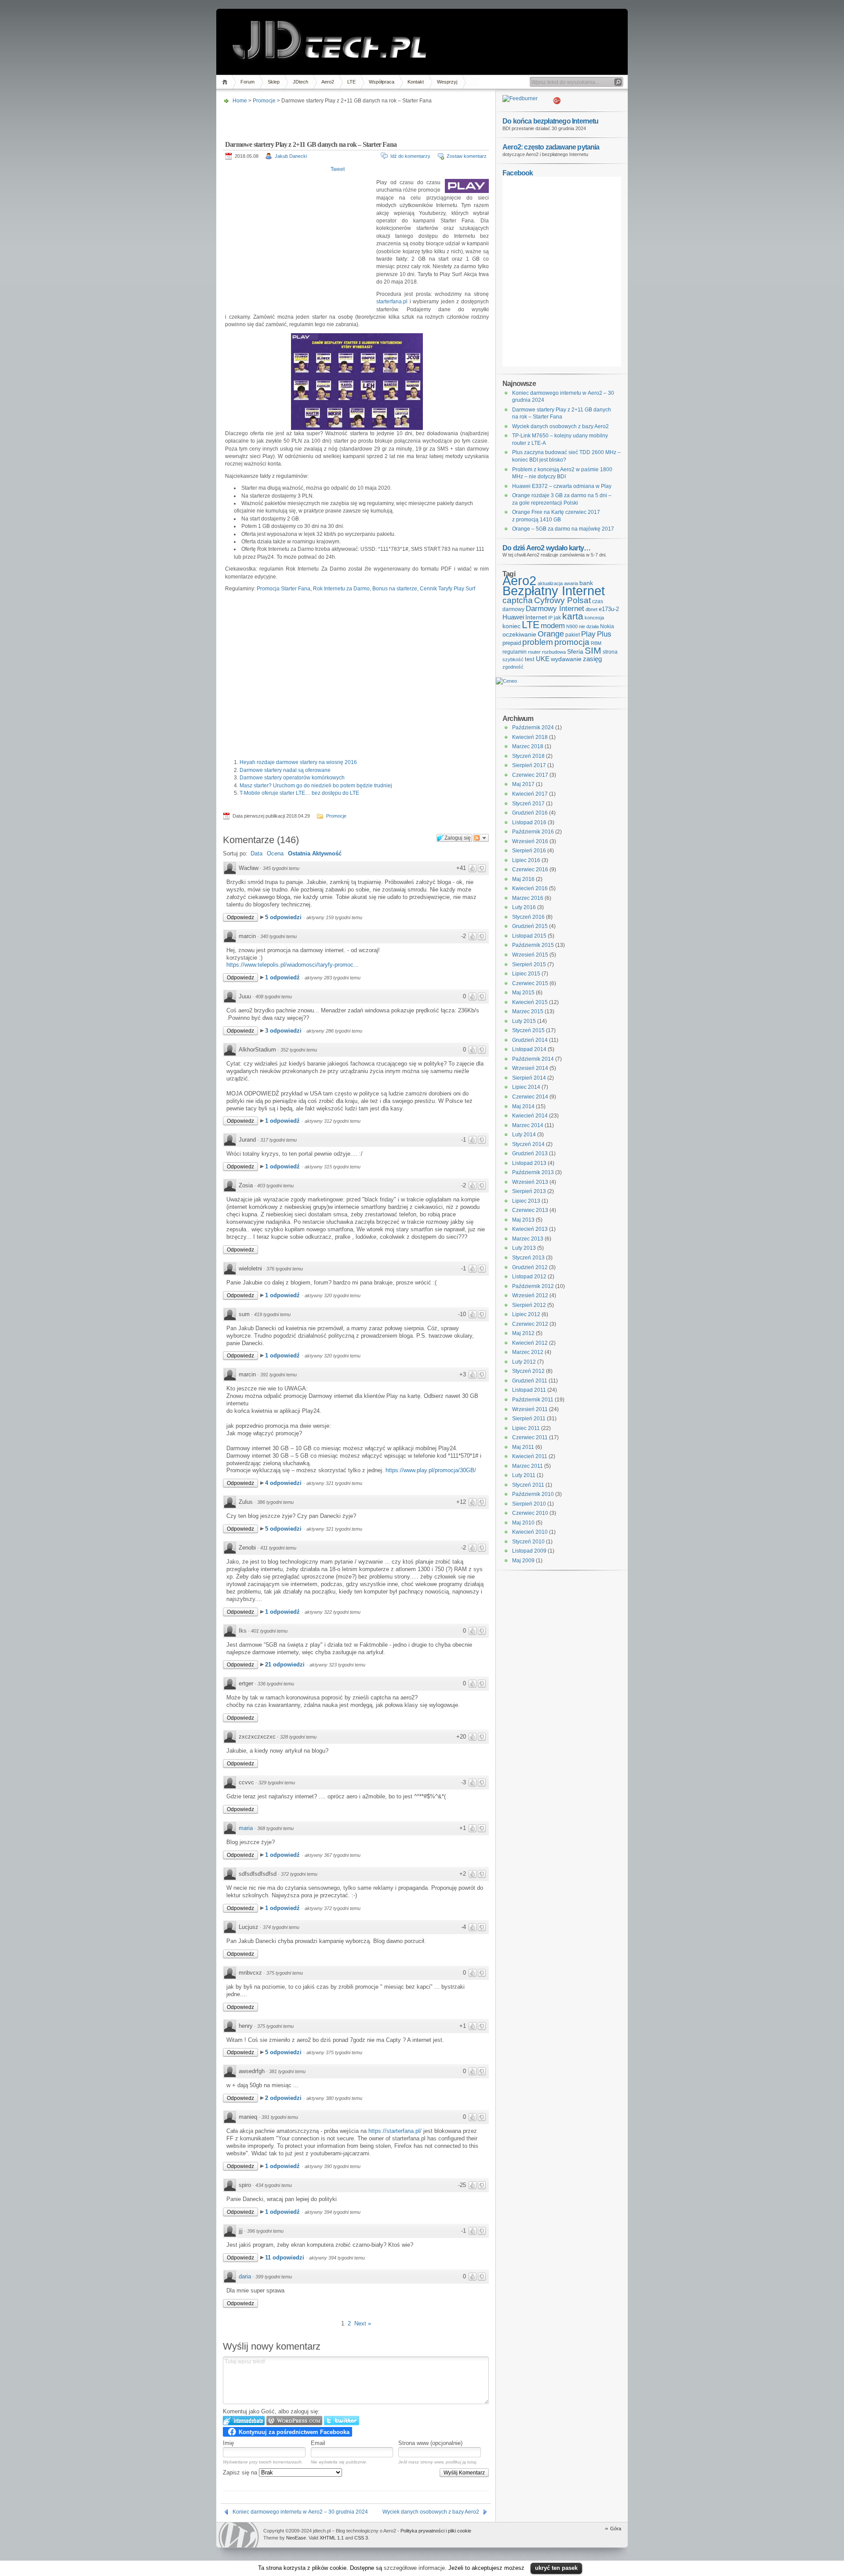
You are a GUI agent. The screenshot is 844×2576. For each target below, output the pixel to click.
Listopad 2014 (529, 1049)
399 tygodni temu (274, 2277)
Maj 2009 (523, 1561)
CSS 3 (361, 2538)
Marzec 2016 (528, 898)
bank (586, 583)
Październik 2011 (533, 1400)
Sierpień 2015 (529, 964)
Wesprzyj (447, 82)
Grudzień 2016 (530, 813)
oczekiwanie (519, 635)
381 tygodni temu (287, 2071)
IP (550, 618)
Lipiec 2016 (526, 860)
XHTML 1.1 (332, 2538)
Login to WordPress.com (294, 2421)
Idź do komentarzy (410, 156)
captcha (518, 600)
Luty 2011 (524, 1475)
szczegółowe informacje (414, 2568)
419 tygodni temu (272, 1314)
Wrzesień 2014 (530, 1068)
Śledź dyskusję (481, 838)
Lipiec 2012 (526, 1314)
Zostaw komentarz (467, 156)
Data (256, 853)
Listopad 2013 (529, 1163)
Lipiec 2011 (526, 1428)
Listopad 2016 (529, 822)
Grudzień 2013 (530, 1153)
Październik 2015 (533, 945)
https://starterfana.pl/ (395, 2131)
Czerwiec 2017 (530, 775)
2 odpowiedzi (284, 2098)
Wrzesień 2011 (530, 1409)
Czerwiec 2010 (530, 1513)
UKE (543, 659)
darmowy (513, 609)
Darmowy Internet (555, 609)
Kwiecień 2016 (530, 888)
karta (573, 616)
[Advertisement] (355, 120)
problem (538, 642)
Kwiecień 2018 (530, 737)
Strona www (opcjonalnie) (430, 2443)
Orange (551, 634)
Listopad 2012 (529, 1277)
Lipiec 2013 (526, 1201)
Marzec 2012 (528, 1352)
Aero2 (328, 82)
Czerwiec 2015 (530, 983)
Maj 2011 (523, 1447)
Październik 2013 (533, 1172)
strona (610, 652)
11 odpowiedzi (286, 2258)
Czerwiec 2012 (530, 1324)
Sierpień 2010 (529, 1504)
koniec (511, 626)
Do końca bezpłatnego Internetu (551, 121)
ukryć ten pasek (556, 2568)
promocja (572, 642)
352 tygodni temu (299, 1050)
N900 (572, 626)
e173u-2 (609, 609)
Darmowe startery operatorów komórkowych (292, 778)
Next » (363, 2323)
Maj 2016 (523, 879)
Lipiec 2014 (526, 1087)
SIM (593, 651)
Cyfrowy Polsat (562, 600)
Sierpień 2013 (529, 1191)
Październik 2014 (533, 1059)
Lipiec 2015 (526, 974)
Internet (536, 617)
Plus (604, 634)
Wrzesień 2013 (530, 1182)
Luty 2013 (524, 1248)
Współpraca (382, 82)
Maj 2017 (523, 784)
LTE (351, 82)
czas (598, 601)
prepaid (512, 643)
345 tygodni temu (281, 868)
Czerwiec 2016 (530, 870)
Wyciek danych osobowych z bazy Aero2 (431, 2512)
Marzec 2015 (528, 1011)
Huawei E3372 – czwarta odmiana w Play (562, 486)
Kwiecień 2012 (530, 1343)
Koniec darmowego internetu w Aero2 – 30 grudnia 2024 (300, 2512)
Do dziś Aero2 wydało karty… (546, 548)
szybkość (513, 659)
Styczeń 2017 (528, 804)
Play (588, 634)
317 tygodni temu (278, 1140)
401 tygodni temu (269, 1631)
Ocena (275, 853)
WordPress (239, 2535)
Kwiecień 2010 (530, 1532)
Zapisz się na (241, 2472)
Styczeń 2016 (528, 917)
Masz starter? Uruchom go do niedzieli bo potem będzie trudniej (316, 786)
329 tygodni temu (277, 1783)
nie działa (589, 626)
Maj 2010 (523, 1523)
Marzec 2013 (528, 1239)
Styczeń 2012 (528, 1371)
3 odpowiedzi (284, 1031)
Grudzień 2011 (530, 1381)
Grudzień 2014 (530, 1040)
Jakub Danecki (291, 156)
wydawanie (566, 659)
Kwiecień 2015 (530, 1002)
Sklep (274, 82)
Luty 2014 (524, 1135)
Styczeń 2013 (528, 1258)
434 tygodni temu (274, 2185)
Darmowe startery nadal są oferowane (285, 770)
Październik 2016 (533, 832)
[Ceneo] (506, 681)
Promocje (264, 101)
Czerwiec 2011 (530, 1437)
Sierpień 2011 (529, 1419)
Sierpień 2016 (529, 851)
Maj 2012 (523, 1333)
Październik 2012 (533, 1286)
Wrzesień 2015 (530, 955)
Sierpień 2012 (529, 1305)
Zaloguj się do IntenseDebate (244, 2421)
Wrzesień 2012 (530, 1295)
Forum (247, 82)
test (530, 659)
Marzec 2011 (527, 1466)
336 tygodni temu (276, 1684)
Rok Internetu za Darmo (341, 589)
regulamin (515, 652)
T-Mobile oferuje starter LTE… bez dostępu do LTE (299, 793)
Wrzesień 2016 (530, 841)
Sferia (575, 652)
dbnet (591, 609)
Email (318, 2443)
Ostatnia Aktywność (315, 853)
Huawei (513, 617)
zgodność (513, 667)
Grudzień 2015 (530, 926)
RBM (596, 643)
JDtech (300, 82)
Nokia (607, 626)
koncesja (594, 618)
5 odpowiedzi (284, 917)
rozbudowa (554, 652)
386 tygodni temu (275, 1502)
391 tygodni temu (278, 1375)
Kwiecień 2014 (530, 1116)
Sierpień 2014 (529, 1078)
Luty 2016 (524, 907)
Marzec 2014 (528, 1125)
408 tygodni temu (274, 997)
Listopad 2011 (529, 1390)
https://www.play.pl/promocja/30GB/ (431, 1470)
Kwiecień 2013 (530, 1229)
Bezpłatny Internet (554, 591)
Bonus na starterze (395, 589)
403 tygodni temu (275, 1186)
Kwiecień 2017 (530, 794)
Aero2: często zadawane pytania (551, 147)
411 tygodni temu (278, 1548)
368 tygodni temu (275, 1828)
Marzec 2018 (528, 746)
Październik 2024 (533, 728)
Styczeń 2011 (528, 1485)
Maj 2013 (523, 1220)
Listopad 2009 (529, 1551)
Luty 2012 (524, 1362)
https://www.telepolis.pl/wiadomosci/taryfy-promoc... (293, 965)
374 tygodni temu (281, 1927)
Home (226, 82)
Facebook (518, 173)
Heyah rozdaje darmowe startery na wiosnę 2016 (298, 762)
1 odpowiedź (283, 977)
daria (245, 2276)
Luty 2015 (524, 1021)
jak (557, 618)
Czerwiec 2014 (530, 1097)
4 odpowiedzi (284, 1483)
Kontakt (416, 82)
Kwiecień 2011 (530, 1456)
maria (246, 1828)
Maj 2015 (523, 993)
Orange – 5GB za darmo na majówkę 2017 (563, 529)
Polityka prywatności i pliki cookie (436, 2531)
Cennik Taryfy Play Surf (447, 589)
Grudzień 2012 (530, 1267)
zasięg (592, 659)
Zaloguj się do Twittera (342, 2421)
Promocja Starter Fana (284, 589)
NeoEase (296, 2538)
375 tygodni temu (285, 1973)
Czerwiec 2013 (530, 1210)
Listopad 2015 (529, 936)
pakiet (573, 635)
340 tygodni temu (278, 936)
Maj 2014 (523, 1106)
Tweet (338, 169)
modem (553, 626)
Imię (228, 2443)
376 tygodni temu (285, 1269)
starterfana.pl (392, 302)
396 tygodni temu (265, 2231)
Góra (616, 2529)
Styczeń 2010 (528, 1542)
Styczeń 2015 (528, 1030)
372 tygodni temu (299, 1874)
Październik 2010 (533, 1494)
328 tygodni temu (298, 1737)
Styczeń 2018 (528, 756)
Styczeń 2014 (528, 1144)
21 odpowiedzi (286, 1665)
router (534, 652)
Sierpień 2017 (529, 765)
